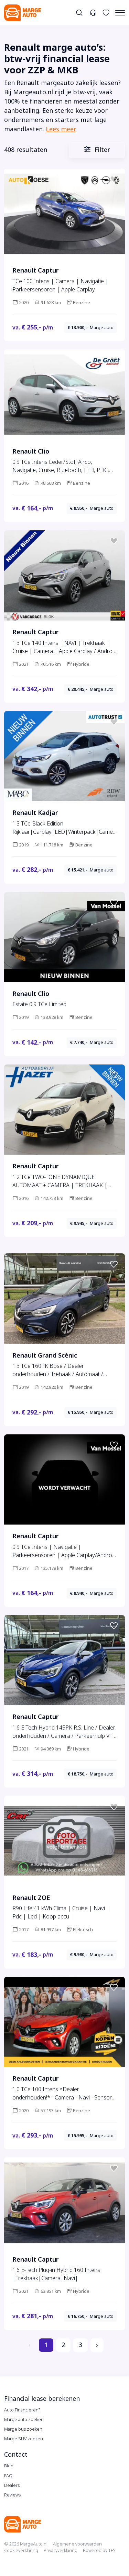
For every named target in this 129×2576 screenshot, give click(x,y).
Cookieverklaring (21, 2550)
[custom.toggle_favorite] (114, 180)
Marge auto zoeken (24, 2419)
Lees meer (61, 129)
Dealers (12, 2485)
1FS (112, 2550)
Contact (16, 2455)
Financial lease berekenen (42, 2399)
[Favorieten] (106, 13)
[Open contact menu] (93, 13)
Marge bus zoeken (23, 2429)
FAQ (8, 2476)
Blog (9, 2466)
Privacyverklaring (61, 2550)
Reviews (12, 2495)
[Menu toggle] (120, 13)
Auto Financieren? (22, 2410)
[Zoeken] (80, 13)
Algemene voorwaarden (77, 2544)
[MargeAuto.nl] (23, 13)
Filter (101, 150)
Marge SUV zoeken (24, 2439)
